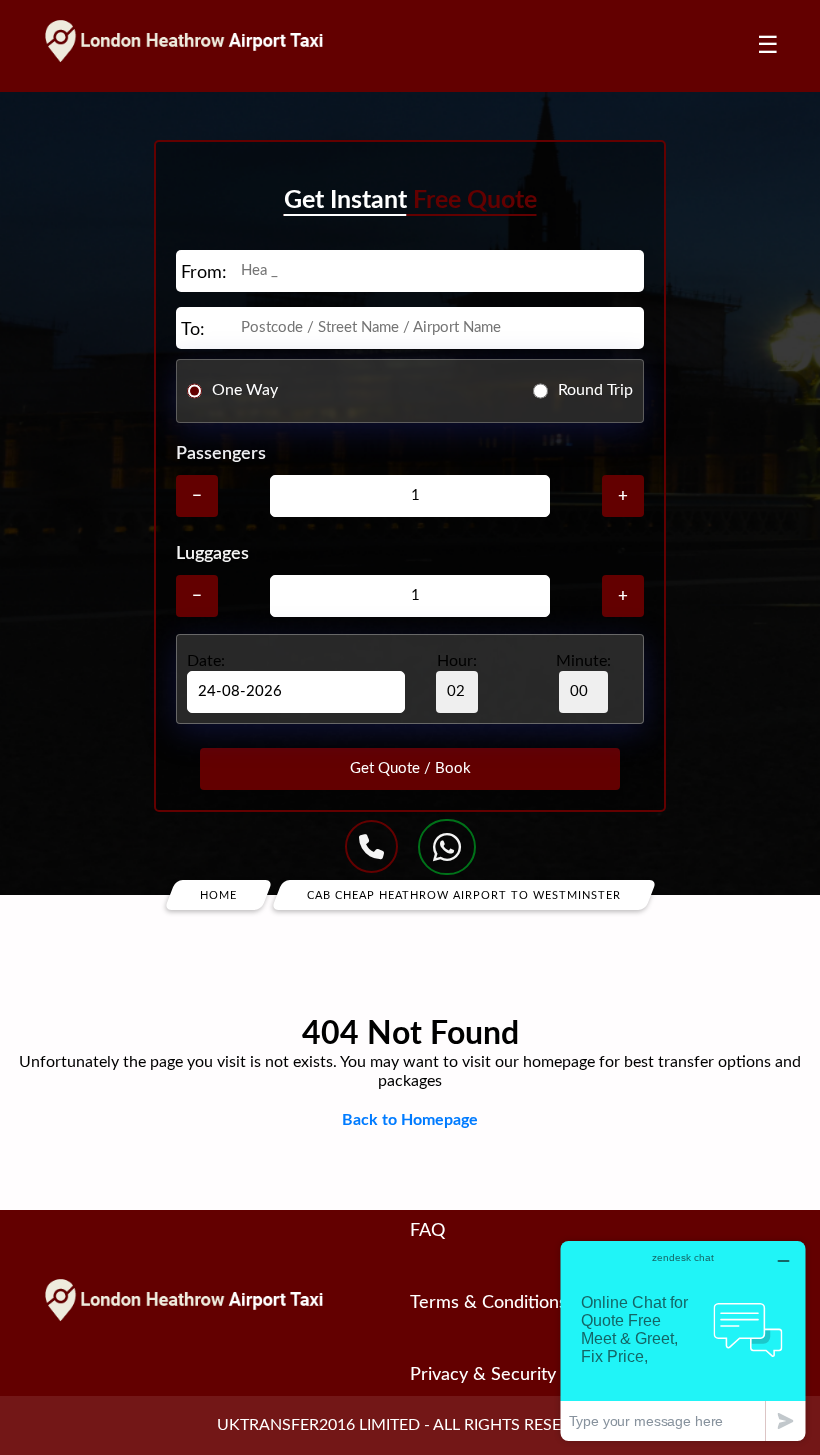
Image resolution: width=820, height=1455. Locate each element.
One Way (245, 390)
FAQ (427, 1231)
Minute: (583, 661)
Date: (206, 661)
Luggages (212, 554)
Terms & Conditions (488, 1303)
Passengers (221, 454)
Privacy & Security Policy (509, 1375)
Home (218, 894)
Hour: (457, 661)
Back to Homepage (410, 1120)
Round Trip (595, 390)
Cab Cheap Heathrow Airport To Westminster (464, 894)
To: (193, 330)
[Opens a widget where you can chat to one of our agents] (683, 1340)
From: (204, 273)
